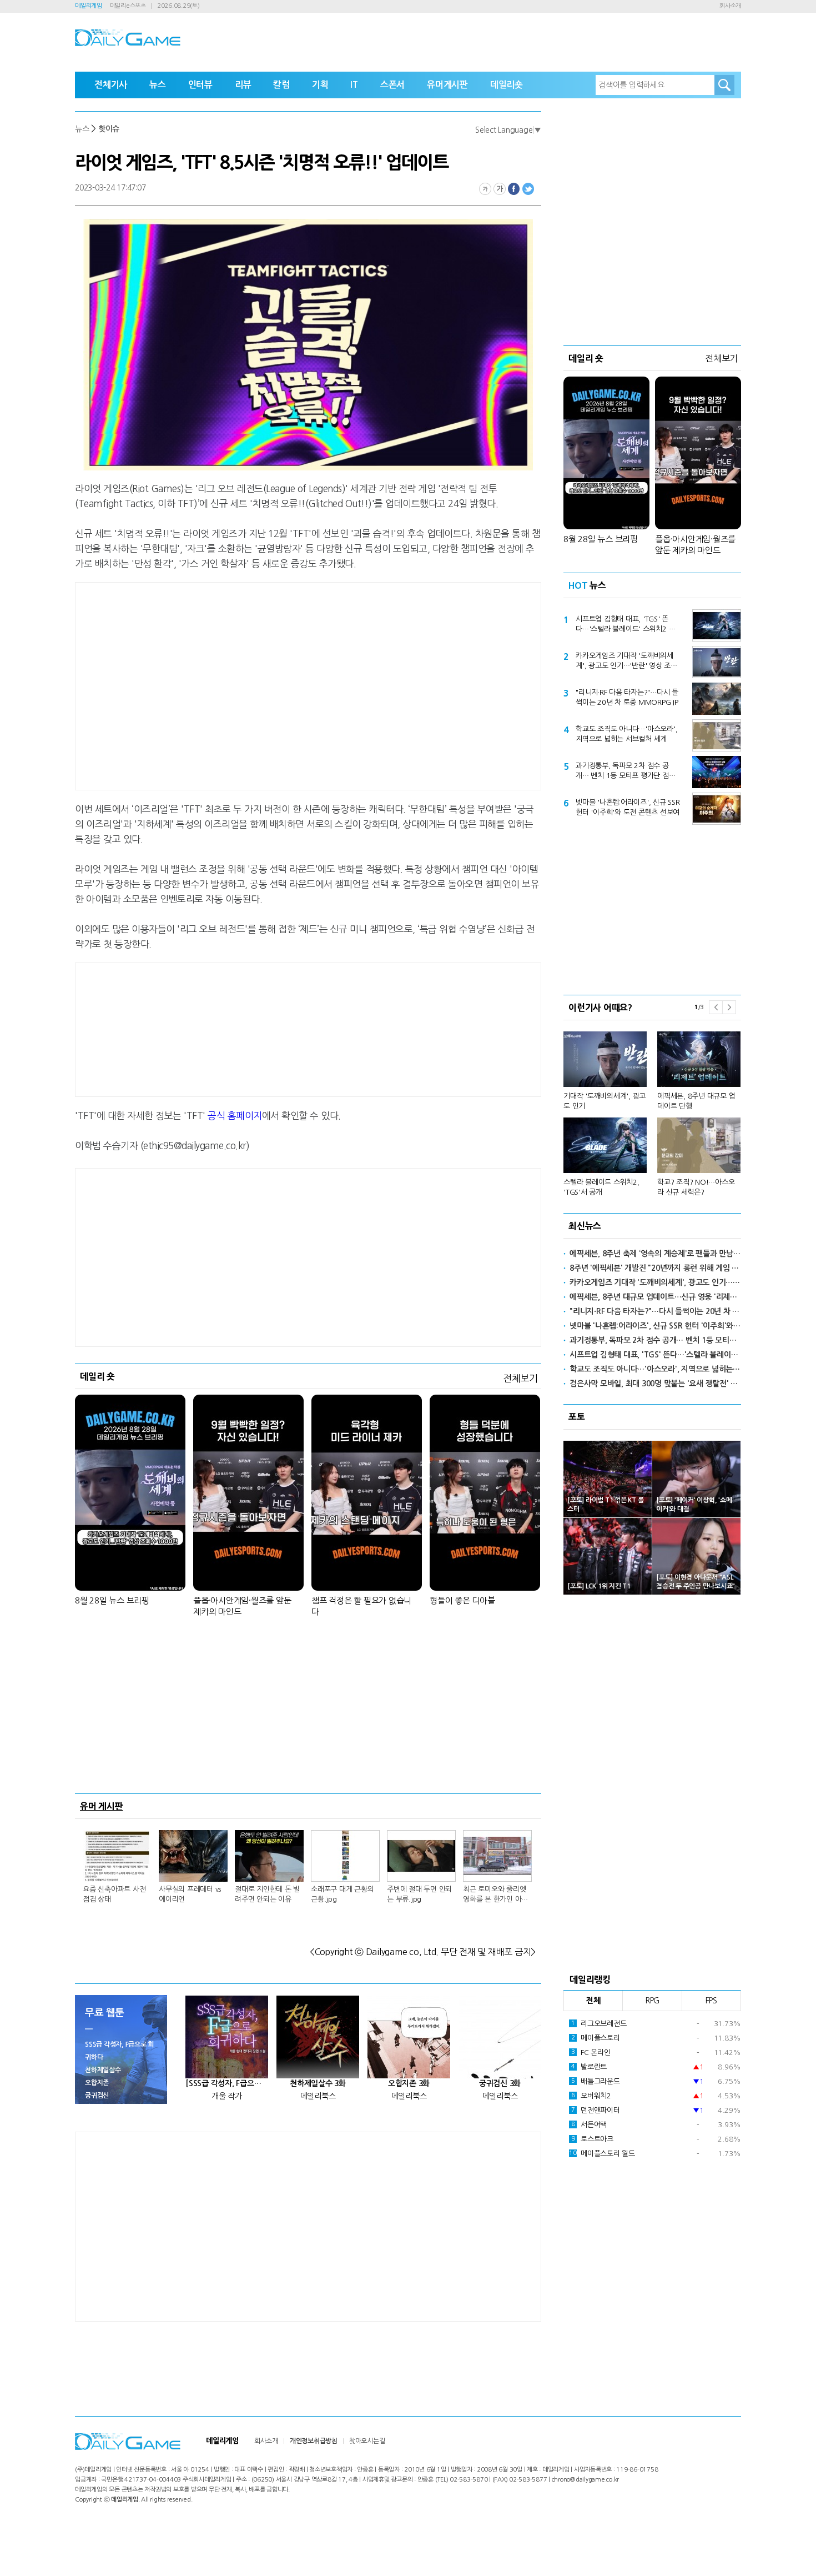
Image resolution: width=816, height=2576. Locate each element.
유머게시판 (447, 85)
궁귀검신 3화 (500, 2083)
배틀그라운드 (596, 2081)
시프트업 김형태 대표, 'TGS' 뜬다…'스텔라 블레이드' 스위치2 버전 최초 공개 (625, 625)
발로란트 (589, 2067)
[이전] (716, 1007)
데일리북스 (318, 2096)
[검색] (724, 85)
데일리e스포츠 (128, 6)
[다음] (729, 1007)
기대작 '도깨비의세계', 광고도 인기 (605, 1101)
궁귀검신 (97, 2096)
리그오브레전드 (599, 2024)
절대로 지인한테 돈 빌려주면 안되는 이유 (267, 1894)
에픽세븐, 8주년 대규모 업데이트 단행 (696, 1101)
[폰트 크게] (500, 189)
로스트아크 (592, 2139)
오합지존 (97, 2083)
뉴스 (158, 85)
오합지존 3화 (409, 2083)
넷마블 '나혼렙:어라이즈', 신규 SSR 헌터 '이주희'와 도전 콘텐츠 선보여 (628, 807)
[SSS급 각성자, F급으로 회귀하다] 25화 (227, 2083)
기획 (320, 85)
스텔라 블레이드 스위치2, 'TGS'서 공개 (601, 1187)
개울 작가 (227, 2096)
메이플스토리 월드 (602, 2154)
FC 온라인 (591, 2053)
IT (354, 85)
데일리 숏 (97, 1376)
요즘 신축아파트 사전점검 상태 (114, 1894)
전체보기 (520, 1378)
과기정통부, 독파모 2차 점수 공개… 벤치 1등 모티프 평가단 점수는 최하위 (625, 771)
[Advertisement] (219, 684)
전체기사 (111, 85)
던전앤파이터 (596, 2110)
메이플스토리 (596, 2038)
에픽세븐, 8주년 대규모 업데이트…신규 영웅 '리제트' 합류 (655, 1297)
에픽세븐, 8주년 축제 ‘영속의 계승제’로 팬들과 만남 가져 (655, 1254)
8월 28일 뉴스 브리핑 (112, 1600)
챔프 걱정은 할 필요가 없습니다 (361, 1606)
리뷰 (243, 85)
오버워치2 (591, 2096)
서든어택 (589, 2125)
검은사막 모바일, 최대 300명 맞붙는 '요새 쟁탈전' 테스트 (655, 1384)
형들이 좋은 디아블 (462, 1600)
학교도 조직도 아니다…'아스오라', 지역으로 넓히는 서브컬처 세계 (626, 734)
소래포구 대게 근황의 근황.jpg (342, 1894)
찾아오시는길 (367, 2441)
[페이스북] (514, 189)
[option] (652, 1109)
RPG (652, 2001)
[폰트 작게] (485, 189)
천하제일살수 (103, 2070)
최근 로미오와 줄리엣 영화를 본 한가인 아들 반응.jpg (495, 1895)
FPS (711, 2001)
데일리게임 (89, 6)
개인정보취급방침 (314, 2441)
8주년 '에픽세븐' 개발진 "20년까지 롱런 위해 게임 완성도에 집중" (655, 1268)
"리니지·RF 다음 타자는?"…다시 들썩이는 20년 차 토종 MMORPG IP (627, 697)
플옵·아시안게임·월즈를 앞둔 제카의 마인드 (242, 1606)
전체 (593, 2001)
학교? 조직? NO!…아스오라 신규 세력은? (696, 1187)
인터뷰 (200, 85)
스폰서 (392, 85)
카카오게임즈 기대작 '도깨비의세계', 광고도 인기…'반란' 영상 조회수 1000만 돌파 (626, 661)
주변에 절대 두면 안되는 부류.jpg (419, 1894)
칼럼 (281, 85)
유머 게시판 (102, 1806)
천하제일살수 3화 (318, 2083)
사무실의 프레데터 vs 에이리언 (190, 1894)
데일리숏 (507, 85)
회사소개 (730, 6)
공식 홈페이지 (235, 1116)
